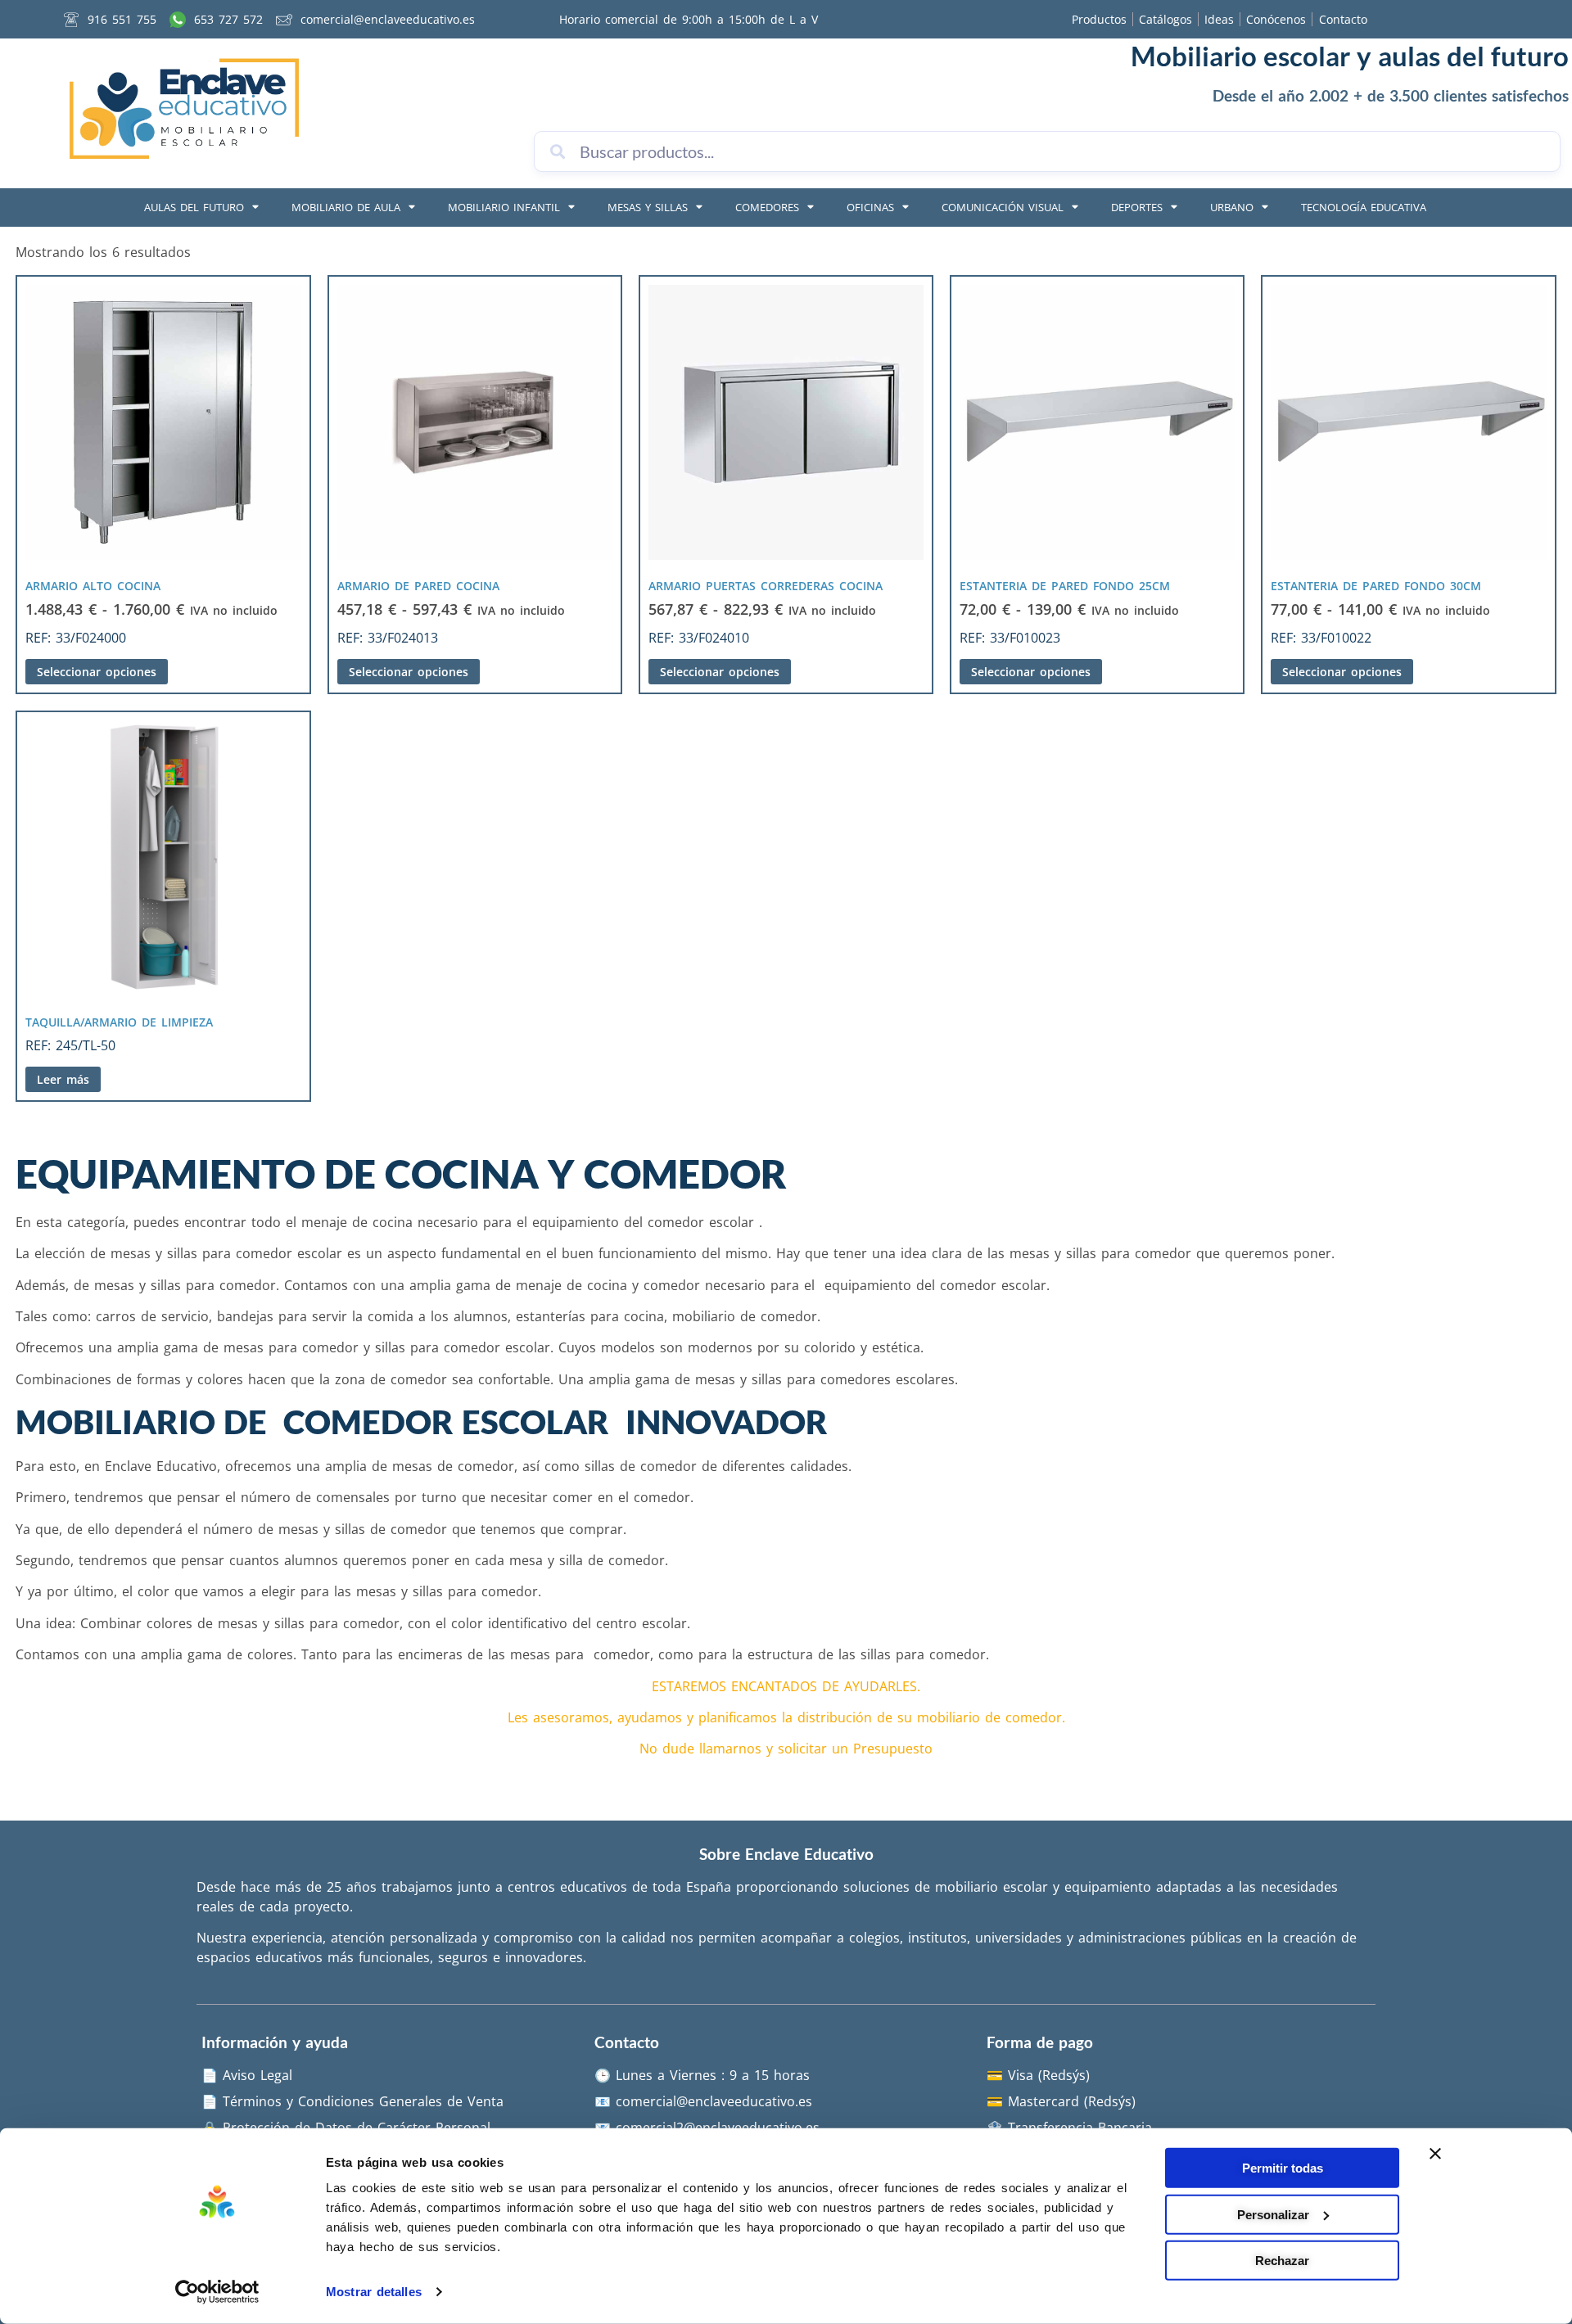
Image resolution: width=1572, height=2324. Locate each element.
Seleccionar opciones (97, 672)
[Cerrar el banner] (1435, 2154)
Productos (1099, 19)
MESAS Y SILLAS (648, 207)
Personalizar (1273, 2214)
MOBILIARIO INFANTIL (504, 207)
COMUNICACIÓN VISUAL (1003, 207)
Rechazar (1282, 2261)
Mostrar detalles (374, 2292)
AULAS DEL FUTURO (194, 207)
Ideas (1219, 19)
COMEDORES (767, 207)
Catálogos (1165, 19)
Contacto (1343, 19)
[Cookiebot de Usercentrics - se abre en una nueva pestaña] (217, 2292)
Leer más (63, 1079)
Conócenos (1276, 19)
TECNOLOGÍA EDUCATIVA (1364, 207)
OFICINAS (870, 207)
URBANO (1232, 207)
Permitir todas (1283, 2168)
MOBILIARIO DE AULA (346, 207)
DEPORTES (1137, 207)
